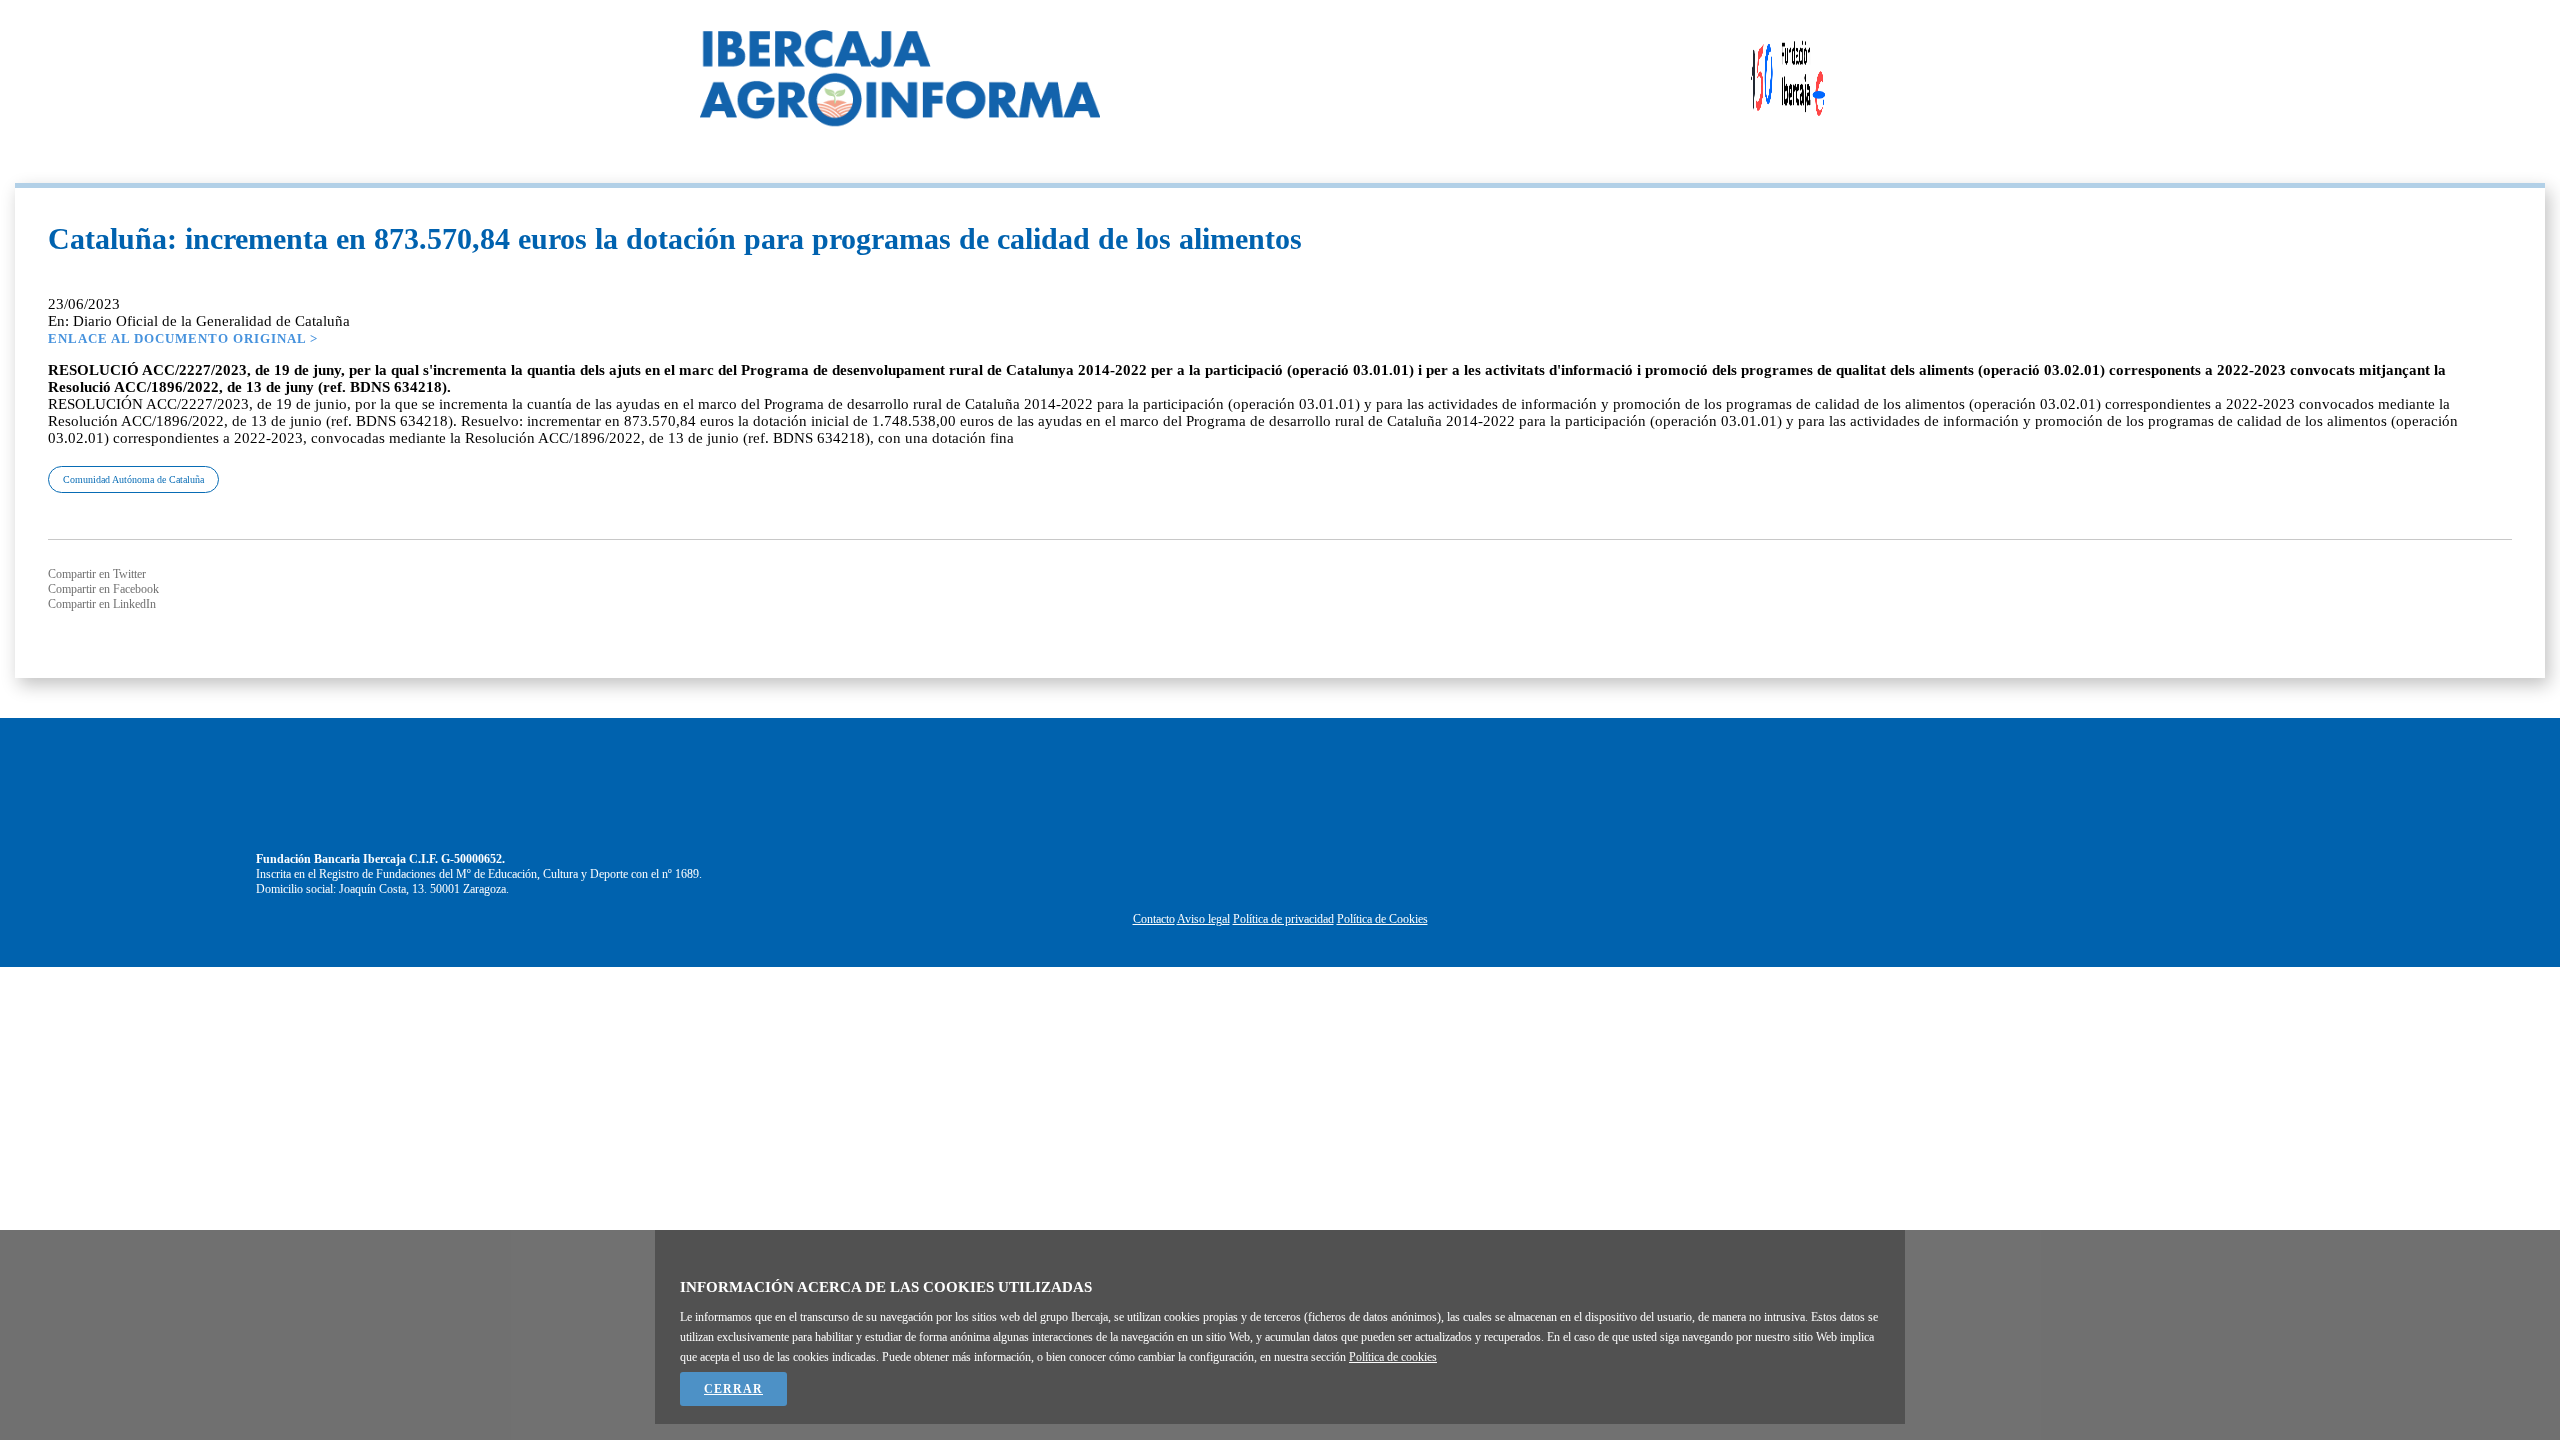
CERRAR (733, 1389)
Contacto (1154, 919)
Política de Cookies (1382, 919)
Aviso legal (1203, 919)
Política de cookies (1393, 1357)
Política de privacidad (1283, 919)
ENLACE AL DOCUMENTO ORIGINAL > (183, 338)
